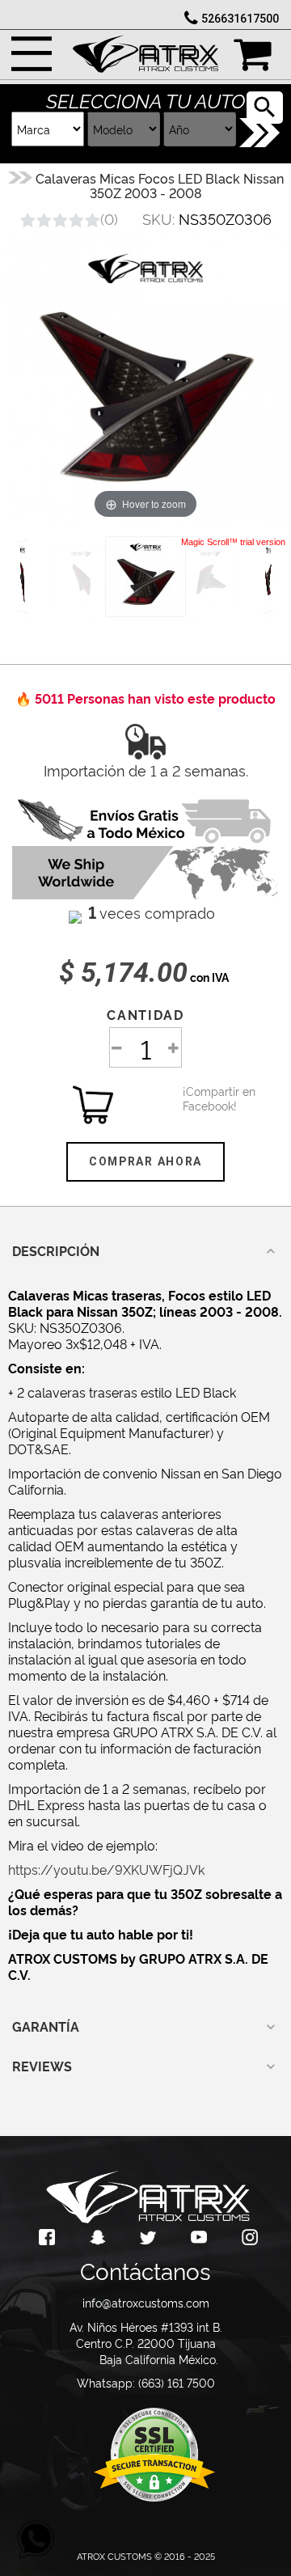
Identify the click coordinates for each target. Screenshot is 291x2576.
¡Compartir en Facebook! (203, 1098)
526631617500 (240, 19)
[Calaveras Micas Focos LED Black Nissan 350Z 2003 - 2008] (145, 577)
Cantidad (145, 1014)
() (109, 218)
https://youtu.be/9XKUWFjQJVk (106, 1869)
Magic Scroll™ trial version (233, 542)
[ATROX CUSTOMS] (145, 50)
